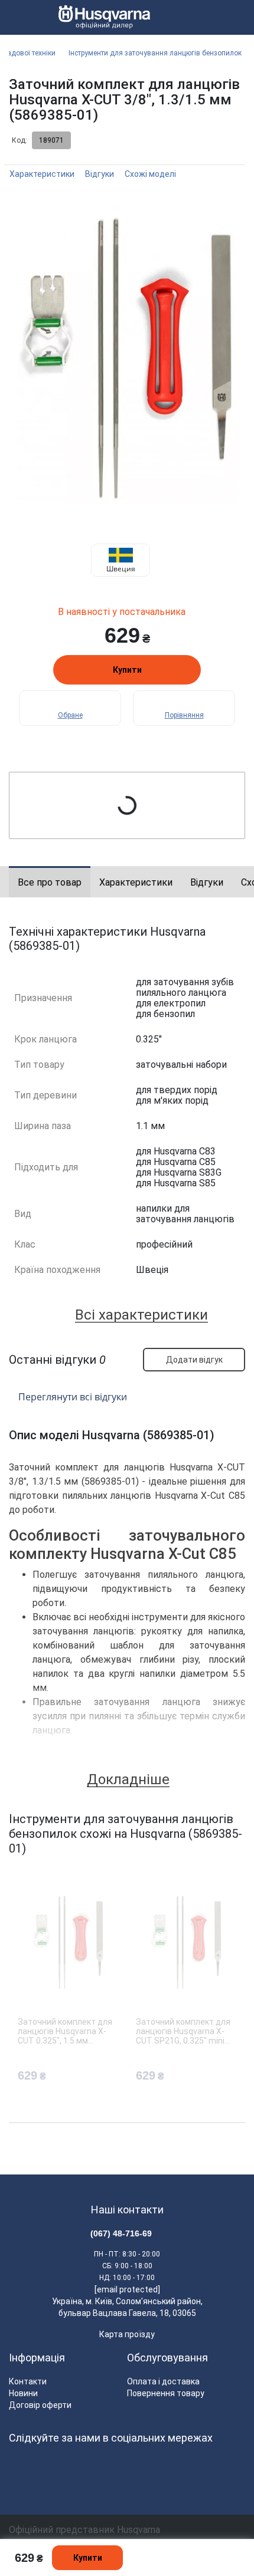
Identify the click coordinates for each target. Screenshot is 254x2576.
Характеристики (42, 174)
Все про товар (50, 882)
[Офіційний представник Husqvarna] (100, 18)
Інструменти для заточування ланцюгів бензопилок (155, 53)
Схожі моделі (150, 174)
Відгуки (100, 174)
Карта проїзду (127, 2334)
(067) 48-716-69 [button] (121, 2233)
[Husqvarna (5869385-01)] (127, 354)
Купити (127, 670)
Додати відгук (194, 1360)
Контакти (28, 2381)
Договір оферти (40, 2405)
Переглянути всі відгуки (73, 1397)
